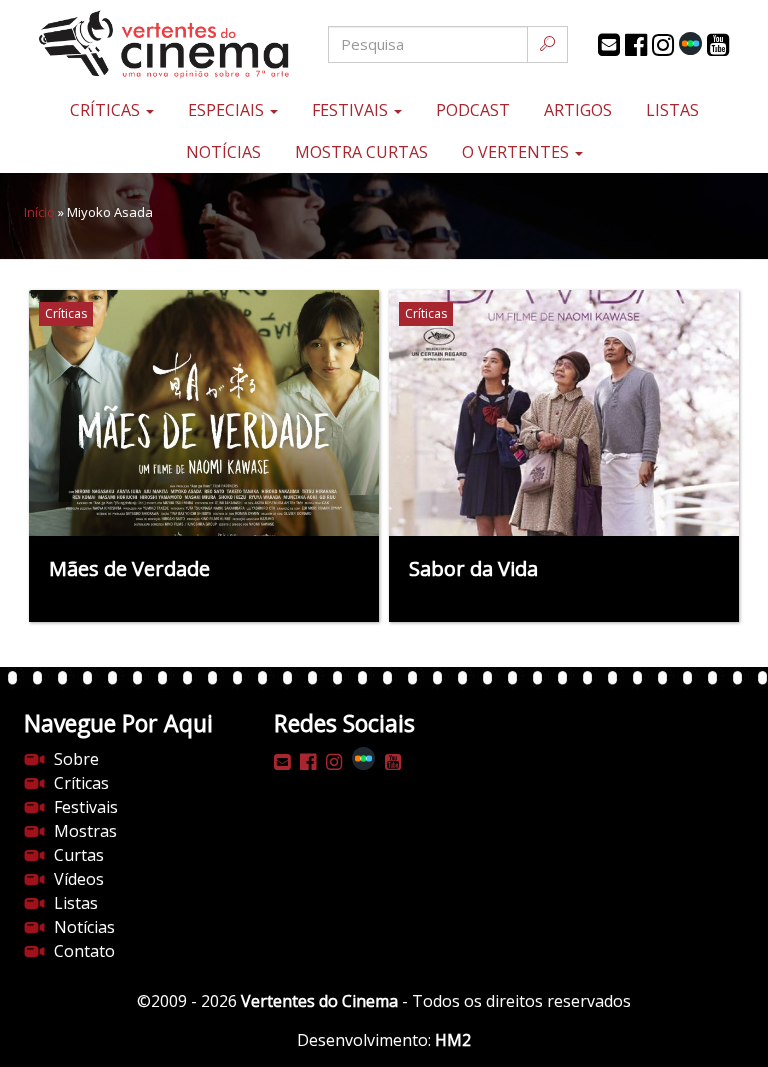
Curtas (79, 855)
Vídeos (79, 879)
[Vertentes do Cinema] (144, 44)
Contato (84, 951)
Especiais (228, 110)
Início (39, 212)
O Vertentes (517, 152)
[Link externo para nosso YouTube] (718, 45)
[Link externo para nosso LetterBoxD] (690, 43)
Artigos (578, 110)
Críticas (107, 110)
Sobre (76, 759)
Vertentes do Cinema (319, 1001)
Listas (672, 110)
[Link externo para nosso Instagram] (663, 45)
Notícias (223, 152)
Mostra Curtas (361, 152)
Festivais (352, 110)
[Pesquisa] (547, 44)
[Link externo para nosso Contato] (609, 45)
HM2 (453, 1040)
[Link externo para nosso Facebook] (636, 45)
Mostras (85, 831)
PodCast (473, 110)
